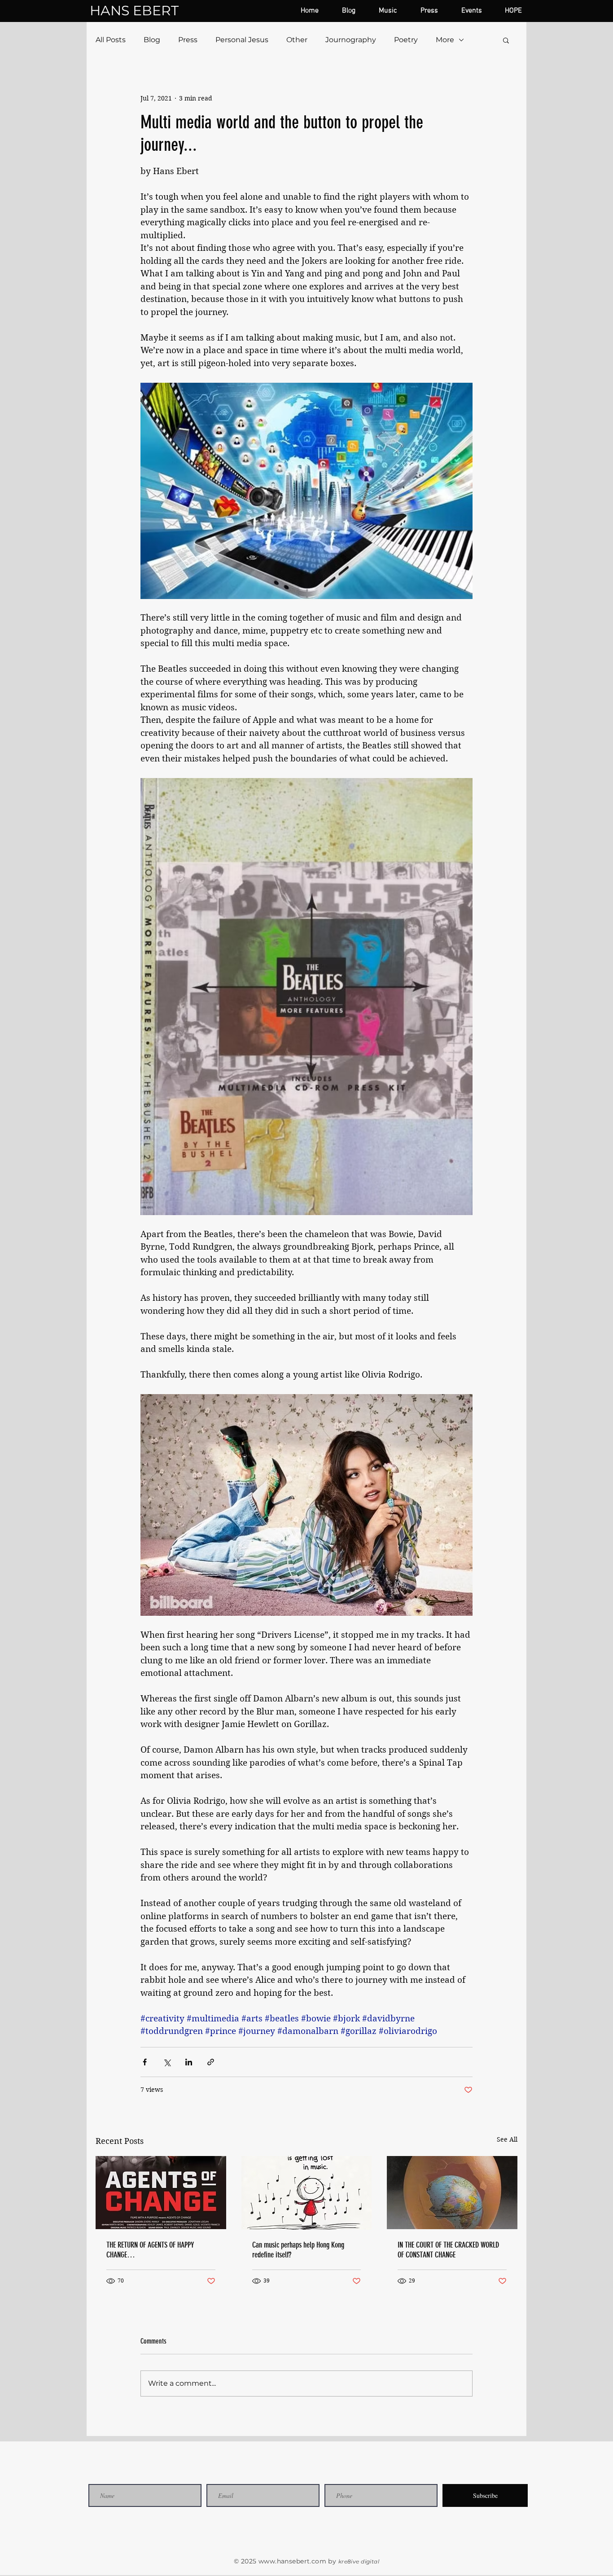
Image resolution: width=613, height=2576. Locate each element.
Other (297, 40)
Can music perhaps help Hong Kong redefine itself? (298, 2250)
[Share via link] (211, 2062)
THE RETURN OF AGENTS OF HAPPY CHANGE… (150, 2250)
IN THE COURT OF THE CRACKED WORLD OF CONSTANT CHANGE (448, 2250)
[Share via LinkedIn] (189, 2062)
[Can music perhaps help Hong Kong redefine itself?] (307, 2193)
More (445, 40)
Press (188, 40)
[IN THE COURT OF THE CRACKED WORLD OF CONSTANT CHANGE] (452, 2193)
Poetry (406, 40)
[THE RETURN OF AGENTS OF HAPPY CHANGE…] (161, 2193)
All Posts (111, 40)
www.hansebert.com (292, 2561)
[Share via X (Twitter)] (167, 2062)
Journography (351, 40)
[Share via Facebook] (145, 2062)
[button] (506, 40)
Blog (152, 40)
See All (507, 2139)
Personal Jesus (242, 40)
